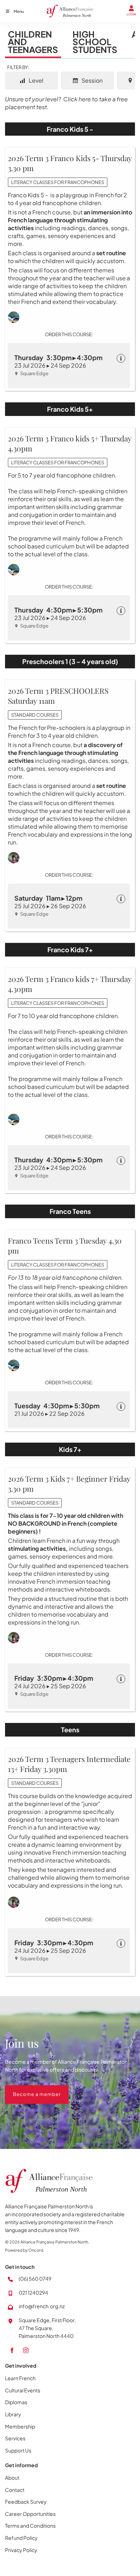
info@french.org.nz (42, 2306)
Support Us (18, 2450)
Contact (15, 2490)
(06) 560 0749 (35, 2279)
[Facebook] (12, 2350)
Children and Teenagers (33, 42)
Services (15, 2438)
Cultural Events (23, 2390)
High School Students (95, 42)
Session (92, 80)
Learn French (20, 2378)
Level (36, 80)
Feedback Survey (26, 2502)
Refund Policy (21, 2538)
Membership (20, 2426)
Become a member (29, 2089)
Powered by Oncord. (25, 2250)
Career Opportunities (30, 2514)
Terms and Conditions (30, 2526)
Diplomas (16, 2402)
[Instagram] (26, 2350)
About (12, 2478)
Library (13, 2414)
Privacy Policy (21, 2550)
